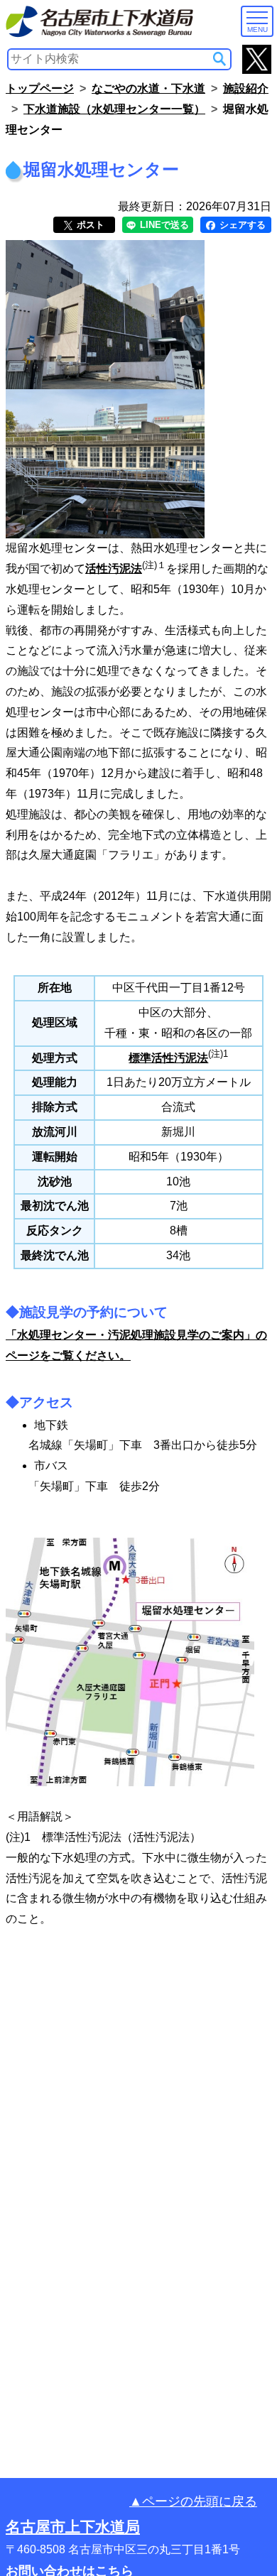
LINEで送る (163, 225)
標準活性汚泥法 (168, 1058)
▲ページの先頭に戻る (193, 2501)
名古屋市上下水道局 (73, 2527)
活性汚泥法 (114, 569)
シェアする (241, 225)
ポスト (89, 225)
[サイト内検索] (219, 59)
